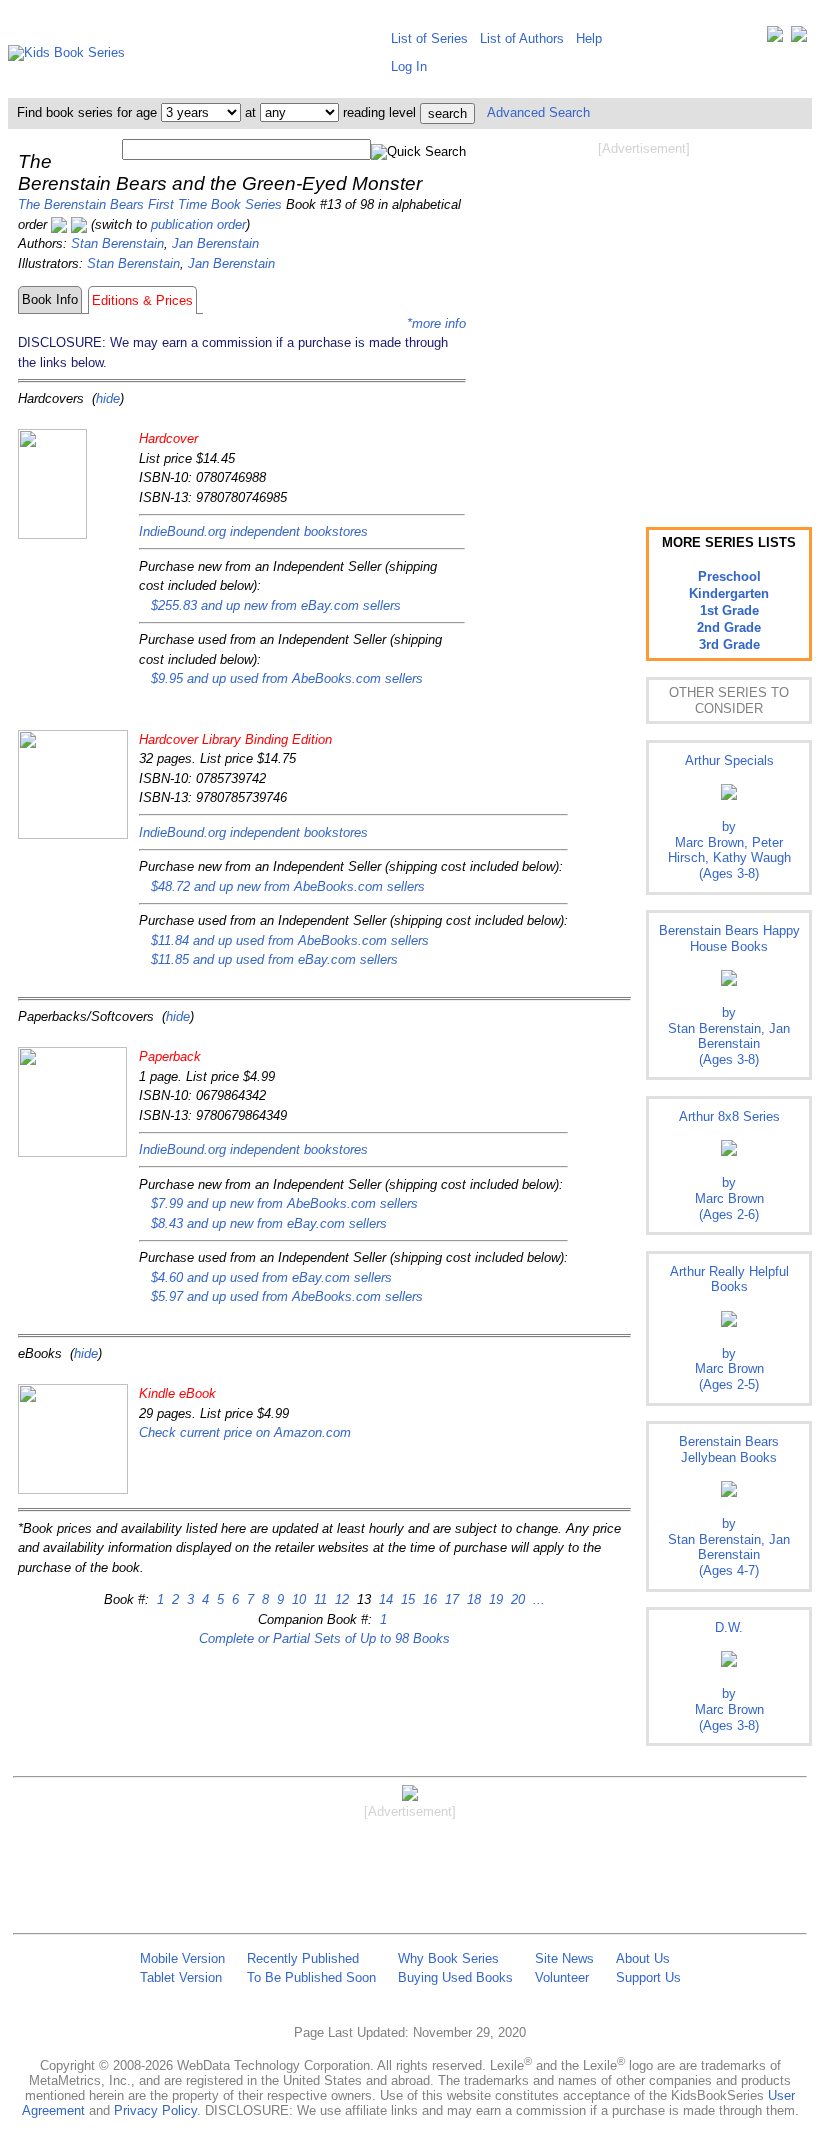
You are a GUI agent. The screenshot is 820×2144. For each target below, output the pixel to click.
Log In (409, 66)
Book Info (50, 299)
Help (589, 38)
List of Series (429, 38)
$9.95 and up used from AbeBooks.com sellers (287, 678)
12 (340, 1599)
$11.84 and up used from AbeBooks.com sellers (290, 940)
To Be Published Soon (311, 1977)
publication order (198, 224)
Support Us (648, 1977)
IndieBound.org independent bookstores (253, 531)
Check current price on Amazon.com (245, 1432)
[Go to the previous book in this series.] (59, 224)
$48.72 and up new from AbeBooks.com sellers (288, 886)
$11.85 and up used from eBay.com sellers (274, 959)
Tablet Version (181, 1977)
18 (472, 1599)
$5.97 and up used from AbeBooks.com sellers (287, 1296)
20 (516, 1599)
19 (494, 1599)
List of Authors (522, 38)
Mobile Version (182, 1958)
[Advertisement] (644, 318)
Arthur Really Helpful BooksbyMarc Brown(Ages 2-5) (729, 1328)
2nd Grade (729, 627)
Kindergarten (729, 593)
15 (406, 1599)
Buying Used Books (455, 1977)
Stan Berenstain (117, 243)
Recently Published (303, 1958)
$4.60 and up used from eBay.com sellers (271, 1277)
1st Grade (729, 610)
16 (428, 1599)
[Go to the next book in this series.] (79, 224)
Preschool (729, 576)
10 (297, 1599)
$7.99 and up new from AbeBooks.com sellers (284, 1203)
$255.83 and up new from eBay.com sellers (276, 605)
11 (318, 1599)
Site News (564, 1958)
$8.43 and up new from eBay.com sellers (269, 1223)
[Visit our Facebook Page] (799, 38)
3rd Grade (729, 644)
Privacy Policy (155, 2110)
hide (108, 398)
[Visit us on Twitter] (775, 38)
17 (450, 1599)
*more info (436, 323)
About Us (643, 1958)
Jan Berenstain (215, 243)
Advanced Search (538, 112)
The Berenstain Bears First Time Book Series (150, 204)
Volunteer (562, 1977)
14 (384, 1599)
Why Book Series (448, 1958)
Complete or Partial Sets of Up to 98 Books (324, 1638)
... (537, 1599)
